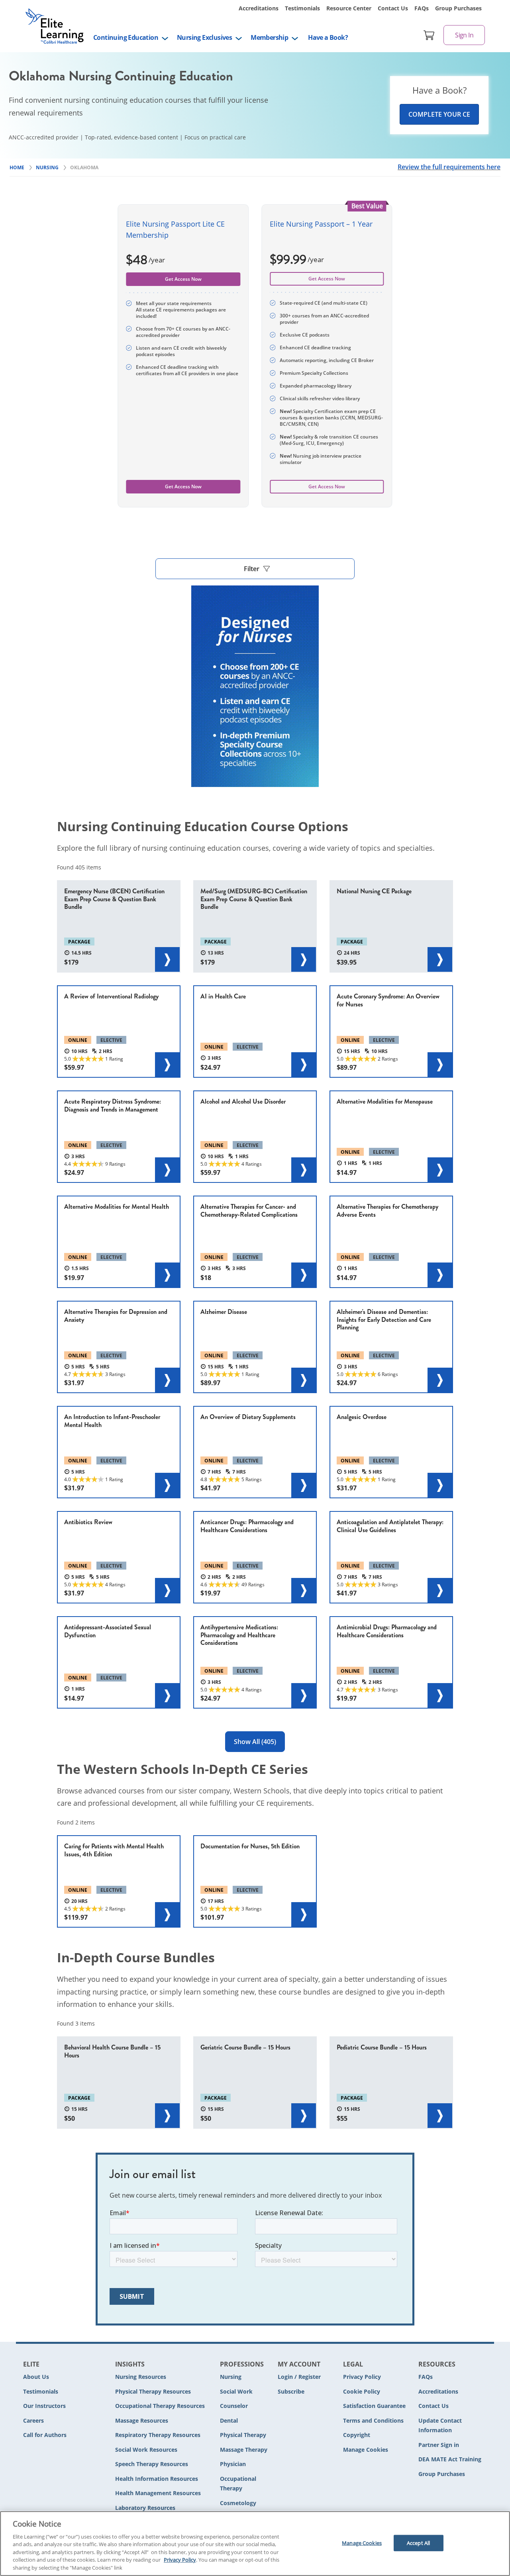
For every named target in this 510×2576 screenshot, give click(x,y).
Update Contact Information (440, 2425)
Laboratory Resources (145, 2508)
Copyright (357, 2435)
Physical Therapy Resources (153, 2391)
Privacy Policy (362, 2377)
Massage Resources (142, 2420)
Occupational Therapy (238, 2484)
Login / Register (299, 2377)
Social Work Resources (146, 2450)
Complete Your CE (439, 114)
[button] (255, 569)
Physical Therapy (243, 2435)
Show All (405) (255, 1742)
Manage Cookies (366, 2450)
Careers (33, 2420)
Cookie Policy (362, 2391)
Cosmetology (238, 2503)
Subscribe (291, 2391)
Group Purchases (458, 8)
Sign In (464, 35)
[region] (255, 2544)
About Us (36, 2377)
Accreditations (259, 8)
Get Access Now (327, 279)
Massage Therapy (244, 2450)
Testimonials (302, 8)
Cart (429, 35)
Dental (229, 2420)
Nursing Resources (141, 2377)
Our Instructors (44, 2406)
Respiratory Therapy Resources (158, 2435)
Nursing (231, 2377)
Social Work (236, 2391)
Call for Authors (45, 2435)
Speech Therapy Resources (152, 2464)
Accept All (418, 2543)
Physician (233, 2464)
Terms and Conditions (373, 2420)
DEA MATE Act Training (450, 2459)
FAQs (422, 8)
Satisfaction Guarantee (374, 2406)
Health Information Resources (157, 2479)
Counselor (234, 2406)
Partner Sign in (439, 2445)
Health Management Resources (158, 2493)
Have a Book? (328, 37)
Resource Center (349, 8)
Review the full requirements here (449, 167)
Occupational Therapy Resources (160, 2406)
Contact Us (393, 8)
